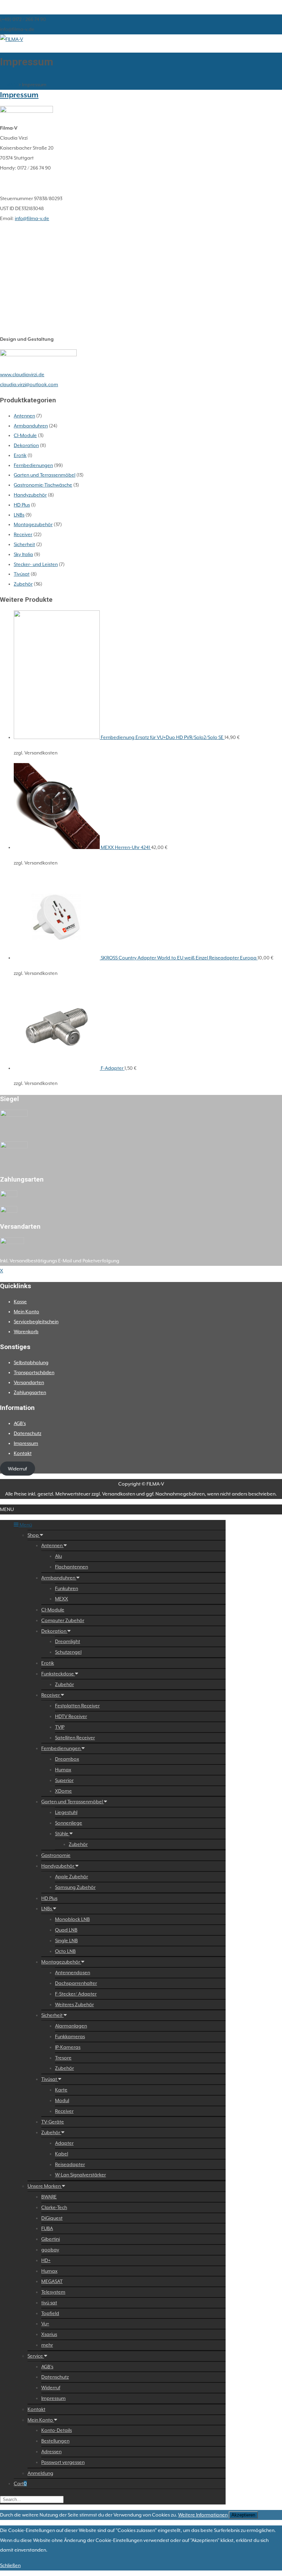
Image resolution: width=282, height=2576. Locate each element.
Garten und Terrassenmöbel (45, 475)
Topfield (50, 2313)
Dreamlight (68, 1641)
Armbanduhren (31, 426)
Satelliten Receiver (75, 1738)
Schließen (10, 2565)
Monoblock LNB (72, 1919)
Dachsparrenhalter (76, 1983)
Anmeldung (40, 2473)
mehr (47, 2345)
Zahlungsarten (30, 1392)
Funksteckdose (58, 1674)
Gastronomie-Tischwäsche (43, 485)
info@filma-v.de (32, 218)
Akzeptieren (243, 2515)
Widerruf (17, 1469)
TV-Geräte (53, 2122)
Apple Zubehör (72, 1877)
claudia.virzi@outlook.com (29, 384)
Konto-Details (57, 2430)
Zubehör (23, 584)
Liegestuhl (66, 1812)
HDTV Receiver (71, 1716)
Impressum (19, 95)
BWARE (49, 2197)
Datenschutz (28, 1433)
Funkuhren (67, 1588)
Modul (62, 2100)
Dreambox (67, 1759)
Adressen (51, 2452)
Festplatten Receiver (77, 1706)
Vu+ (45, 2324)
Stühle (62, 1834)
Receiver (23, 534)
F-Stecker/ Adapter (76, 1994)
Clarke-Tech (54, 2207)
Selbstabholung (31, 1362)
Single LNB (66, 1941)
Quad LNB (66, 1930)
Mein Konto (26, 1312)
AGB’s (20, 1423)
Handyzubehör (30, 495)
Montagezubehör (33, 524)
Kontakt (23, 1453)
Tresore (63, 2058)
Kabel (62, 2154)
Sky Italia (23, 554)
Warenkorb (26, 1332)
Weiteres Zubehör (74, 2004)
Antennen (24, 416)
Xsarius (49, 2334)
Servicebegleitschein (36, 1322)
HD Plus (22, 505)
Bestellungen (55, 2441)
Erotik (20, 455)
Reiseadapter (70, 2164)
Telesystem (53, 2292)
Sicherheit (24, 544)
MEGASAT (52, 2281)
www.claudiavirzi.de (22, 374)
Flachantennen (72, 1567)
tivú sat (49, 2303)
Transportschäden (34, 1372)
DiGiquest (52, 2218)
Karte (61, 2090)
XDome (63, 1791)
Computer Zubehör (63, 1620)
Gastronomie (56, 1855)
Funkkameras (70, 2036)
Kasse (20, 1302)
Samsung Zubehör (75, 1887)
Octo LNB (65, 1951)
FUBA (47, 2228)
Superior (64, 1780)
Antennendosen (73, 1972)
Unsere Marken (45, 2186)
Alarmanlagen (71, 2026)
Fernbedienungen (33, 465)
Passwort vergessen (63, 2462)
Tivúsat (22, 574)
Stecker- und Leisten (36, 564)
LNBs (19, 515)
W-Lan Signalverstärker (80, 2175)
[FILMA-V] (12, 39)
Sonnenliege (69, 1823)
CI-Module (25, 435)
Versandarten (29, 1382)
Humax (63, 1770)
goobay (50, 2250)
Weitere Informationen (203, 2515)
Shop (34, 1535)
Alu (58, 1556)
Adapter (64, 2143)
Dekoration (26, 445)
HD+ (46, 2260)
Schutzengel (68, 1652)
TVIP (60, 1727)
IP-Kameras (68, 2047)
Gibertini (51, 2239)
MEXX (62, 1599)
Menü (25, 1525)
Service (36, 2356)
